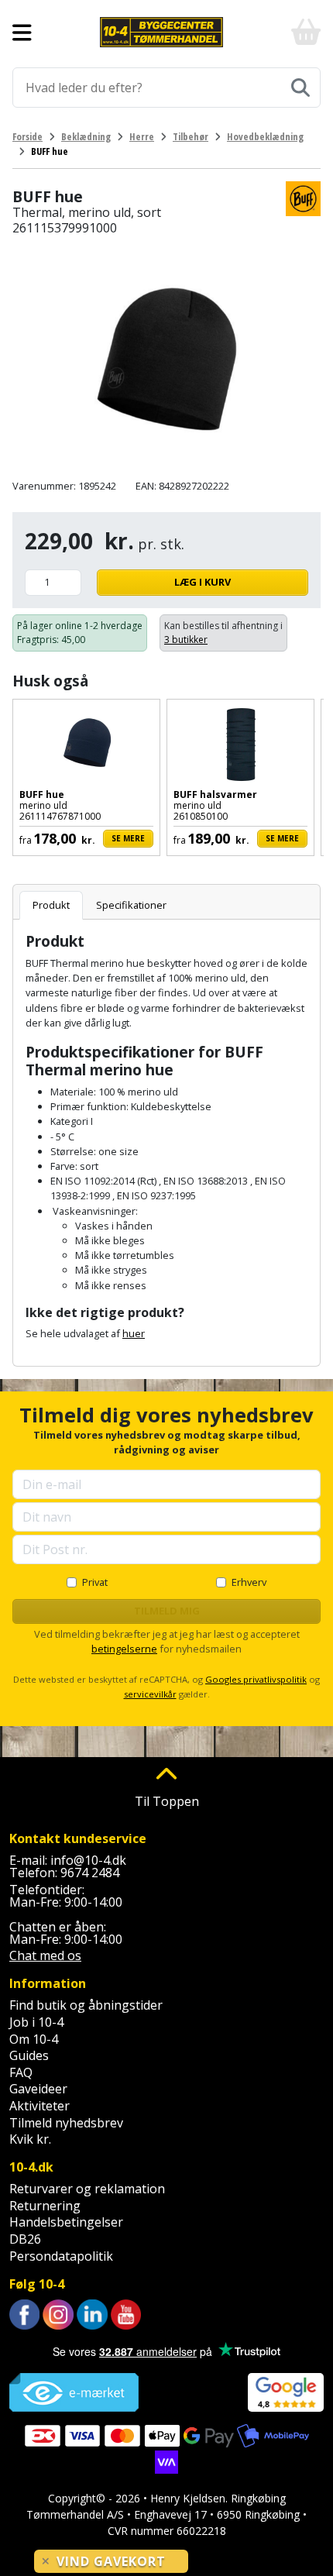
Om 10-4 (34, 2039)
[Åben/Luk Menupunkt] (22, 33)
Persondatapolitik (61, 2256)
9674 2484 (90, 1873)
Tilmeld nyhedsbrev (66, 2123)
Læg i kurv (203, 582)
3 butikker (186, 640)
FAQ (21, 2072)
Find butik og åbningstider (86, 2005)
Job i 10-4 (36, 2022)
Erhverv (249, 1582)
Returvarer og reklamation (87, 2189)
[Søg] (300, 88)
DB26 (25, 2239)
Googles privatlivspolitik (256, 1679)
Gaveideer (38, 2089)
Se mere (128, 838)
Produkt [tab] (51, 905)
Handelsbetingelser (66, 2222)
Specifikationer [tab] (131, 905)
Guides (29, 2055)
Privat (95, 1582)
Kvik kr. (30, 2139)
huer (134, 1333)
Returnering (45, 2206)
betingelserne (124, 1649)
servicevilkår (150, 1694)
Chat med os (45, 1955)
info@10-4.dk (88, 1860)
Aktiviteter (39, 2106)
